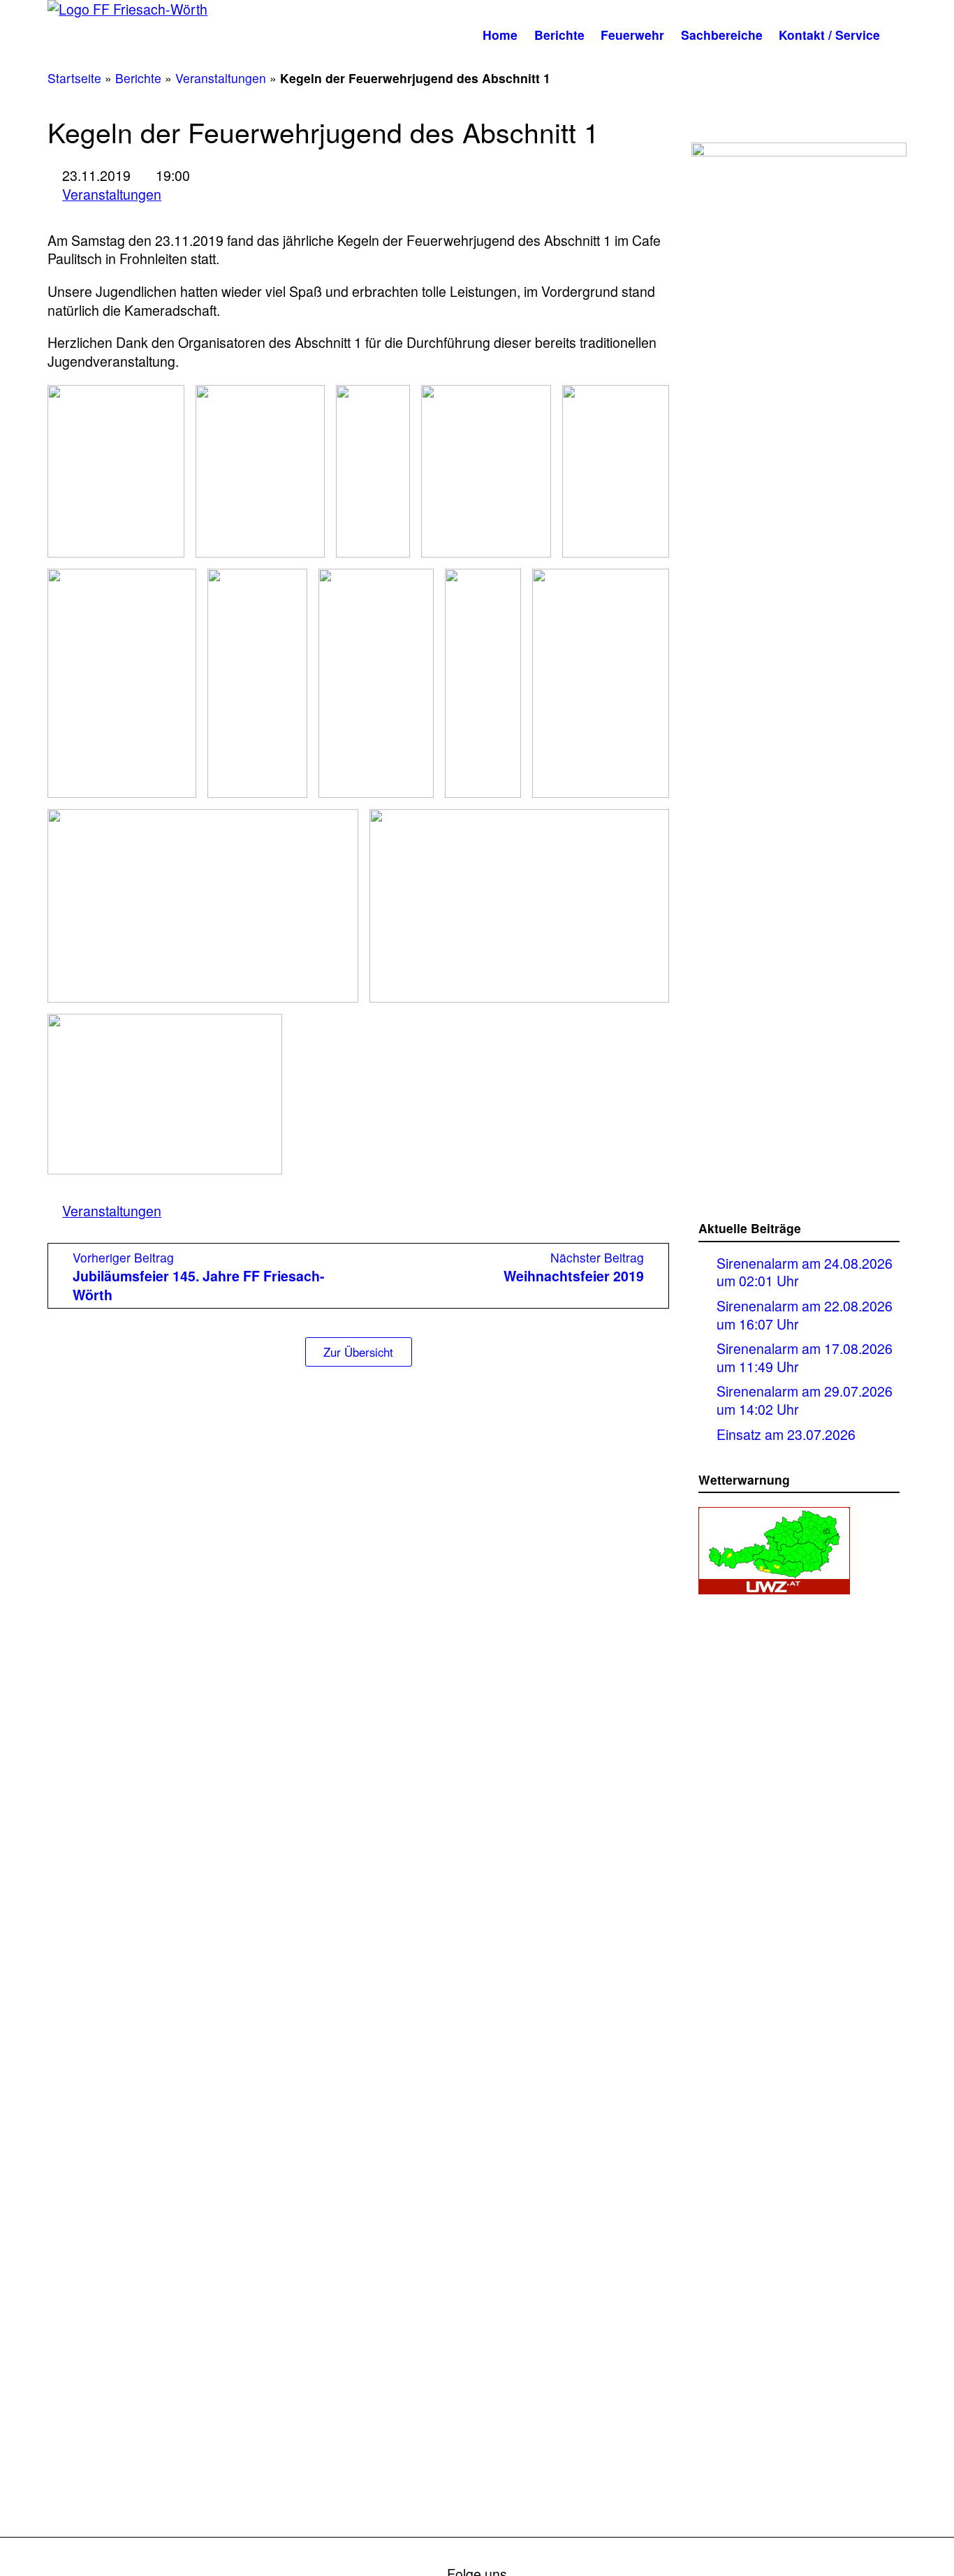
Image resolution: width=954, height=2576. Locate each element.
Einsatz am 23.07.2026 (786, 1434)
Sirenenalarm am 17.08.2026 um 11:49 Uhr (805, 1357)
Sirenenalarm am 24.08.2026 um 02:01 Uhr (805, 1272)
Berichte (559, 35)
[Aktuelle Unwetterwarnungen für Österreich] (774, 1585)
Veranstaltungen (221, 78)
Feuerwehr (632, 35)
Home (500, 35)
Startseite (74, 78)
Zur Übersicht (358, 1352)
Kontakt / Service (829, 35)
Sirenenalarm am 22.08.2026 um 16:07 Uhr (805, 1315)
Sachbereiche (722, 35)
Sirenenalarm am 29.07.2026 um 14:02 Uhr (805, 1400)
